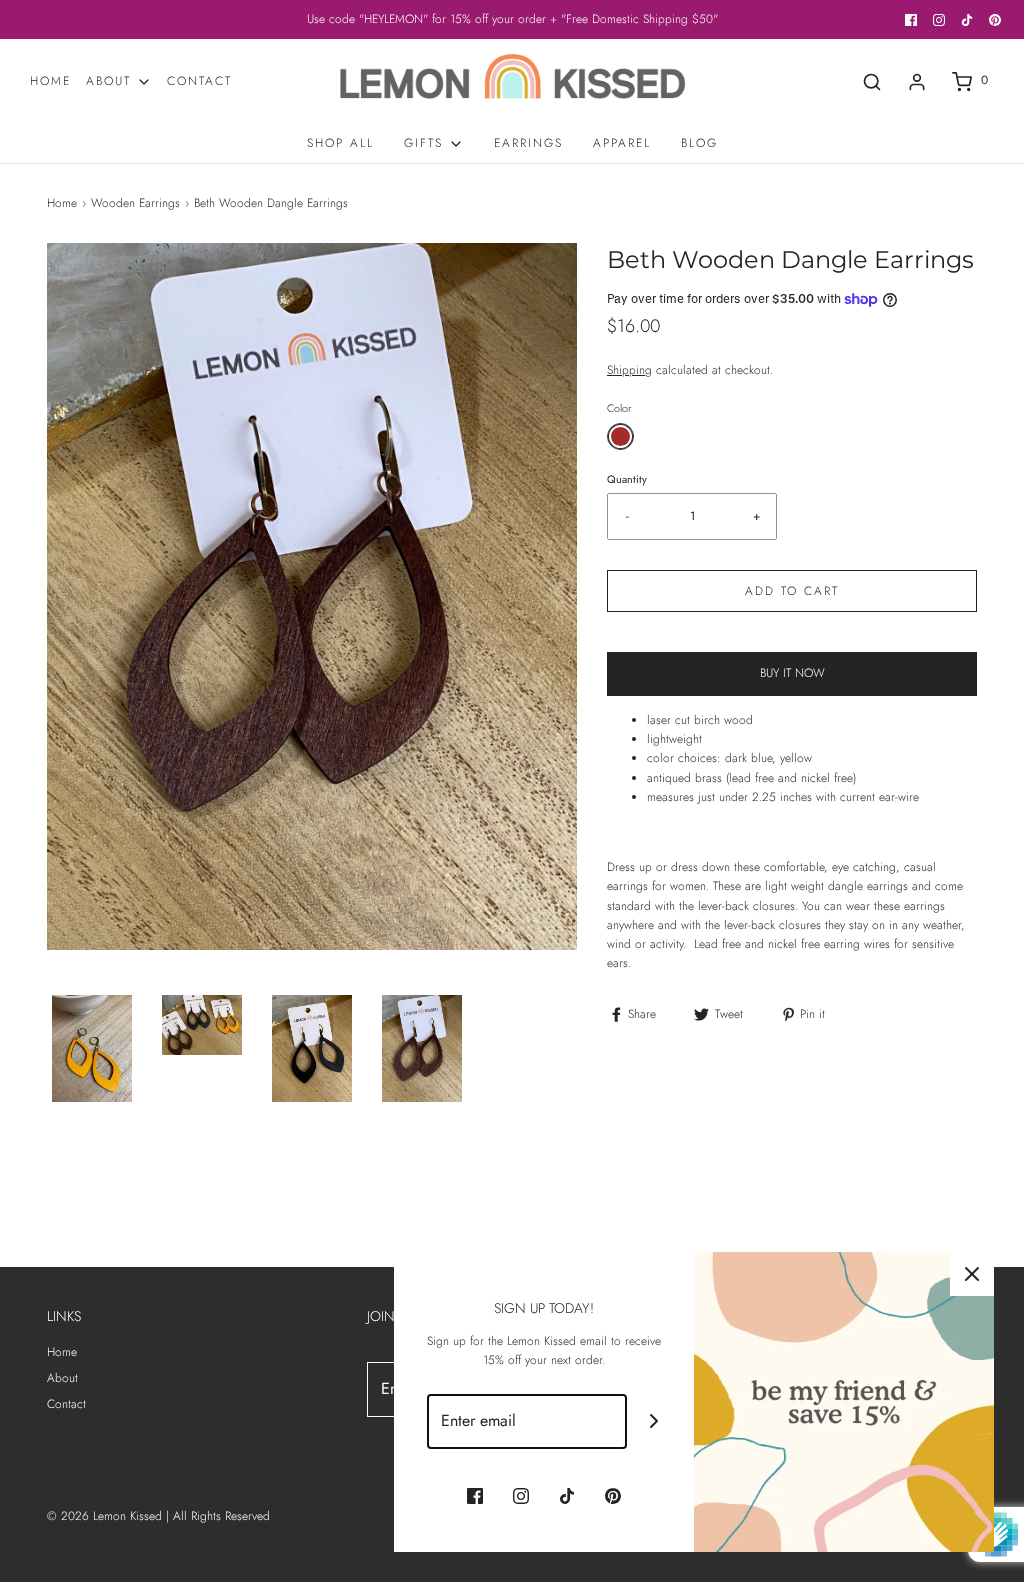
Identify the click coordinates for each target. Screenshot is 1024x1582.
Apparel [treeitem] (622, 143)
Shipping (629, 370)
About (62, 1378)
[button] (92, 1048)
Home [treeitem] (50, 81)
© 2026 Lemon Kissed (104, 1516)
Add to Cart (792, 591)
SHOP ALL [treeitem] (340, 143)
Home (62, 203)
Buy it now (792, 673)
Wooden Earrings (135, 203)
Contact (66, 1404)
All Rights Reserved (221, 1516)
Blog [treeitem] (699, 143)
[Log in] (917, 82)
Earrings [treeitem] (528, 143)
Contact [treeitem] (199, 81)
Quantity (627, 479)
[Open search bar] (872, 81)
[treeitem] (119, 82)
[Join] (654, 1421)
